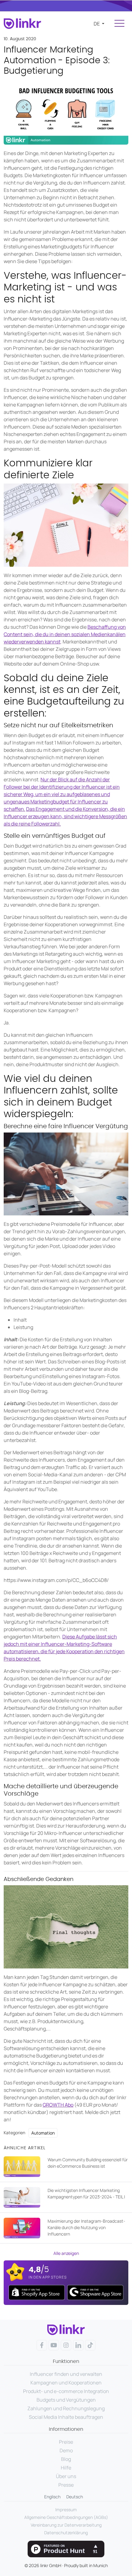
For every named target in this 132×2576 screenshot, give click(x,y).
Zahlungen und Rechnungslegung (66, 2408)
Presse (66, 2485)
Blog (66, 2459)
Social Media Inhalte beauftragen (66, 2417)
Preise (66, 2442)
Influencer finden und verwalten (66, 2374)
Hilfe (66, 2468)
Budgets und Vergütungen (66, 2400)
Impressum (66, 2510)
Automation (43, 2133)
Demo (66, 2450)
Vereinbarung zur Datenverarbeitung (66, 2525)
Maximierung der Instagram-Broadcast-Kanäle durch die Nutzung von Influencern (86, 2227)
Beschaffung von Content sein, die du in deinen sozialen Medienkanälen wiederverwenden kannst (65, 634)
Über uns (66, 2476)
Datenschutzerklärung (66, 2533)
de (97, 24)
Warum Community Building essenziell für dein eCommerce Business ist (88, 2163)
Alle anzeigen (66, 2253)
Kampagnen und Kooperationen (66, 2383)
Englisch (52, 2497)
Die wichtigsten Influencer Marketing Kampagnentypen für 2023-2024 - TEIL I (86, 2193)
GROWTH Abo (58, 2105)
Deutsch (75, 2497)
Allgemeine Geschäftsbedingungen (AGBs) (66, 2517)
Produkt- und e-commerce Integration (66, 2391)
